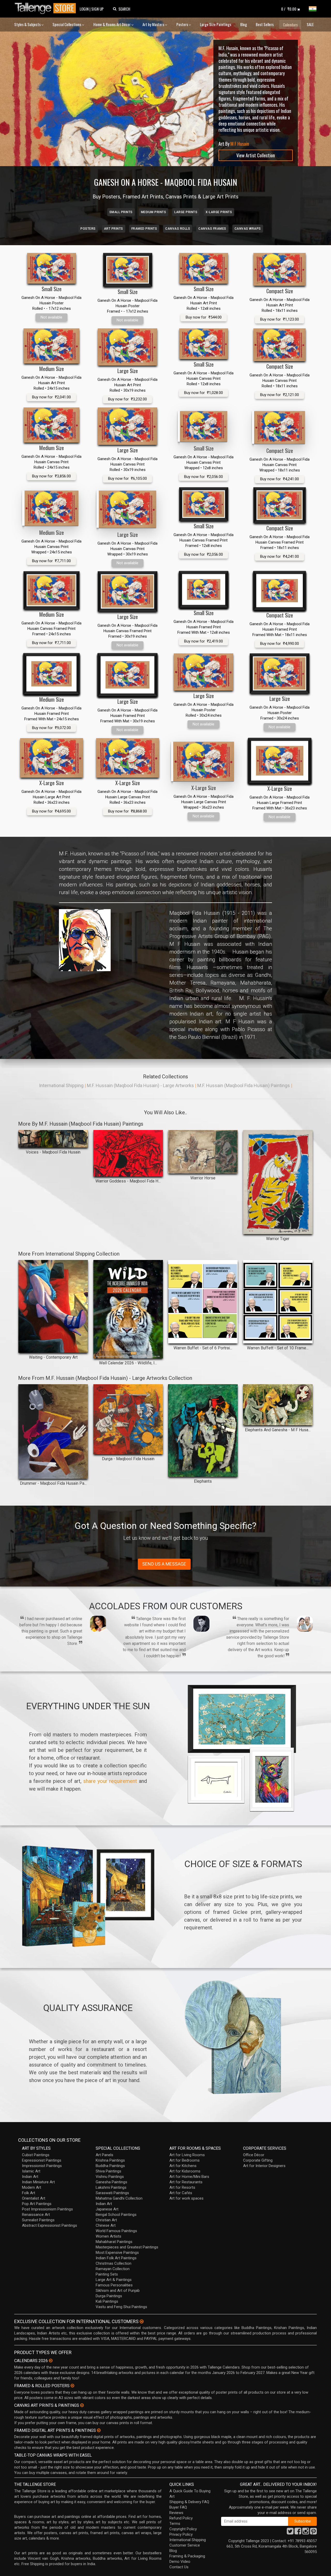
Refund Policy (181, 2518)
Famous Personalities (114, 2285)
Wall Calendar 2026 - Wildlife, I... (128, 1363)
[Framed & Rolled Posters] (72, 2386)
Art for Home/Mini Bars (189, 2177)
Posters (183, 24)
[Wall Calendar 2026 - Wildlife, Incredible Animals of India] (128, 1309)
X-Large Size (52, 783)
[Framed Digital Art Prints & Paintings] (99, 2430)
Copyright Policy (183, 2529)
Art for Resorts (182, 2187)
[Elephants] (203, 1430)
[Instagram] (306, 2533)
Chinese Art (106, 2225)
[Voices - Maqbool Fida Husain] (53, 1139)
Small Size (52, 289)
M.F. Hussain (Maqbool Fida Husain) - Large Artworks (140, 1085)
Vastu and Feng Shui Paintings (121, 2307)
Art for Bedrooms (185, 2160)
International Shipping (61, 1085)
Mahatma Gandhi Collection (119, 2198)
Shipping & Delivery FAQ (189, 2502)
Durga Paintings (109, 2296)
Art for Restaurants (186, 2182)
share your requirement (110, 1781)
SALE (310, 24)
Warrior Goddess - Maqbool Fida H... (128, 1181)
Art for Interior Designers (264, 2166)
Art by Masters (154, 24)
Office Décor (254, 2155)
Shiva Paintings (108, 2171)
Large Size (128, 371)
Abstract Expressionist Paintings (50, 2225)
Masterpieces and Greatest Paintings (127, 2247)
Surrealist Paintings (38, 2220)
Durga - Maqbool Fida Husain (128, 1459)
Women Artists (108, 2236)
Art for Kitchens (183, 2166)
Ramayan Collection (113, 2269)
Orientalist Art (34, 2198)
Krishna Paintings (110, 2160)
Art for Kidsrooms (185, 2171)
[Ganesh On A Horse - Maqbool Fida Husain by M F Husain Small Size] (51, 268)
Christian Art (106, 2220)
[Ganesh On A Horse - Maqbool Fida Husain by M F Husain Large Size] (127, 347)
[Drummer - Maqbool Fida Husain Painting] (53, 1432)
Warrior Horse (203, 1178)
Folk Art (29, 2193)
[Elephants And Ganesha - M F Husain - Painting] (278, 1405)
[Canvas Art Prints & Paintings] (82, 2405)
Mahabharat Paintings (114, 2242)
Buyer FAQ (178, 2507)
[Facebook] (298, 2533)
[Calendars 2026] (51, 2361)
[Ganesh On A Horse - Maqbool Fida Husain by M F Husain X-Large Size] (51, 758)
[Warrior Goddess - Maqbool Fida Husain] (128, 1153)
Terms (175, 2524)
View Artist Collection (256, 155)
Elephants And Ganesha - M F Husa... (278, 1430)
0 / (289, 9)
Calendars (290, 25)
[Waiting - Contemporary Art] (53, 1306)
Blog (244, 24)
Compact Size (280, 291)
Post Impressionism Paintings (47, 2209)
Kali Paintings (107, 2301)
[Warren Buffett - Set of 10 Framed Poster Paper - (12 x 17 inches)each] (278, 1302)
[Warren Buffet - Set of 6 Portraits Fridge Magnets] (203, 1302)
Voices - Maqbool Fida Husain (53, 1152)
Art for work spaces (186, 2198)
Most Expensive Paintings (117, 2253)
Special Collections (67, 24)
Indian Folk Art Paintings (116, 2258)
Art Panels (104, 2155)
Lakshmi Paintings (111, 2187)
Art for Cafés (181, 2193)
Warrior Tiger (278, 1239)
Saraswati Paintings (112, 2193)
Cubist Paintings (36, 2155)
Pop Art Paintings (37, 2204)
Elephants (203, 1481)
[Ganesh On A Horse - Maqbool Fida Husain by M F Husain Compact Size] (280, 269)
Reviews (176, 2513)
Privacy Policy (181, 2534)
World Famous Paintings (116, 2231)
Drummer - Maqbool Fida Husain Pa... (53, 1483)
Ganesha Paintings (111, 2182)
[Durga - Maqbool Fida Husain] (128, 1419)
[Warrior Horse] (203, 1152)
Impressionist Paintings (42, 2166)
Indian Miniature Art (38, 2182)
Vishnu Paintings (110, 2177)
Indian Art (30, 2177)
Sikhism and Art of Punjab (118, 2291)
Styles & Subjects (28, 24)
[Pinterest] (313, 2533)
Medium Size (52, 369)
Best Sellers (265, 24)
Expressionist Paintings (42, 2160)
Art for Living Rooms (187, 2155)
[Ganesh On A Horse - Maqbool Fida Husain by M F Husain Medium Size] (51, 346)
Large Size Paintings (216, 24)
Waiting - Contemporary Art (53, 1357)
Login (84, 9)
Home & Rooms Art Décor (112, 24)
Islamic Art (31, 2171)
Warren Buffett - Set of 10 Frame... (278, 1348)
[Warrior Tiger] (278, 1182)
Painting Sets (107, 2274)
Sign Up (97, 9)
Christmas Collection (114, 2263)
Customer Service (185, 2545)
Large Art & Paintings (114, 2280)
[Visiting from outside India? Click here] (142, 2322)
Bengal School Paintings (116, 2215)
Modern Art (32, 2187)
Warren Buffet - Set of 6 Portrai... (203, 1348)
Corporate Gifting (258, 2160)
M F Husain (240, 144)
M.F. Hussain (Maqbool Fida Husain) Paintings (244, 1085)
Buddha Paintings (110, 2166)
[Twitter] (290, 2533)
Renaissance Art (36, 2215)
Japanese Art (107, 2209)
